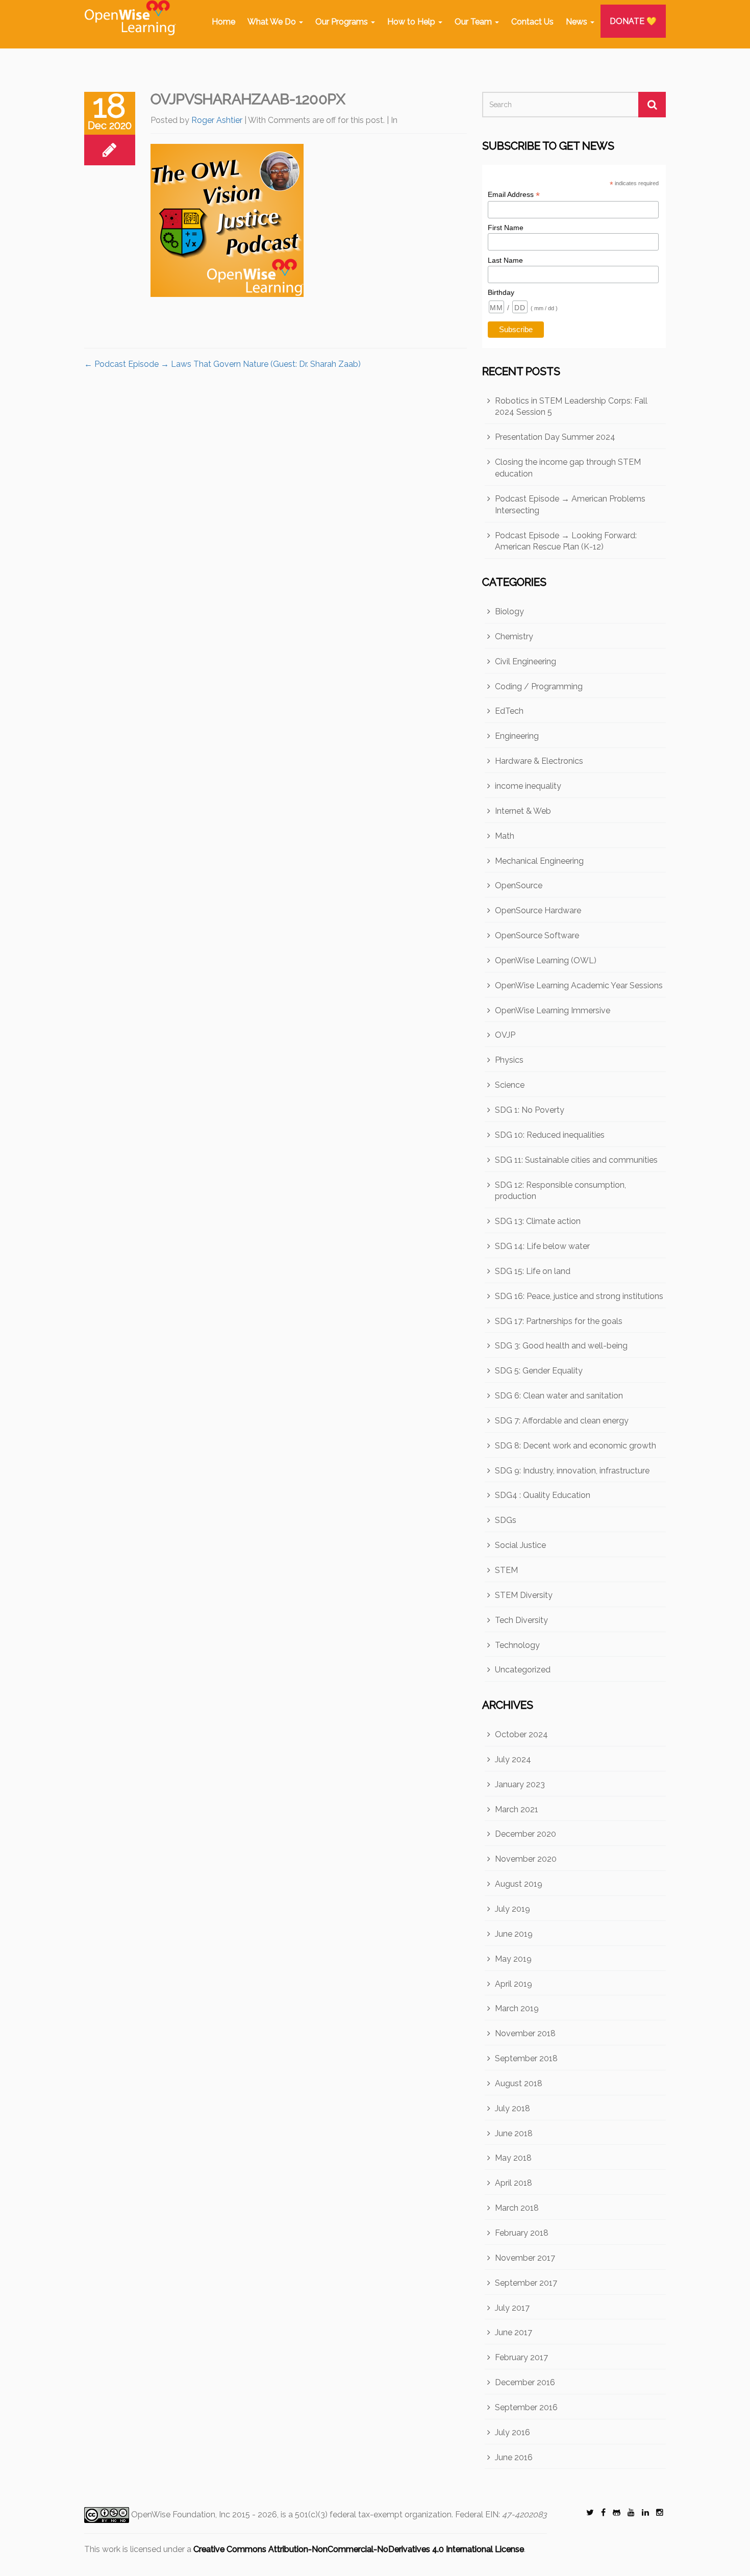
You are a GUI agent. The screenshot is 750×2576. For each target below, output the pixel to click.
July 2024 (513, 1759)
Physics (509, 1060)
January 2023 (520, 1784)
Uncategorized (523, 1670)
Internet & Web (523, 811)
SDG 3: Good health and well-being (561, 1346)
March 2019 (517, 2008)
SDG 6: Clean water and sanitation (559, 1396)
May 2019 (513, 1959)
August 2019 (519, 1884)
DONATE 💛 (633, 21)
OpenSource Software (537, 935)
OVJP (505, 1035)
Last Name (505, 260)
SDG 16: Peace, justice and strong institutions (579, 1296)
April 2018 (514, 2183)
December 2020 (526, 1834)
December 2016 (525, 2382)
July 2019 (512, 1909)
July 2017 (512, 2308)
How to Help (412, 22)
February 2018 (522, 2233)
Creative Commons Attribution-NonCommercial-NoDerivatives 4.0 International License (359, 2549)
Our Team (474, 22)
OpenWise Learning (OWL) (546, 960)
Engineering (517, 736)
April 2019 (514, 1984)
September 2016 (526, 2407)
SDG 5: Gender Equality (539, 1371)
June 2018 (514, 2133)
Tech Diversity (521, 1620)
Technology (517, 1645)
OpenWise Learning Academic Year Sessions (579, 985)
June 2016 (514, 2457)
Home (223, 22)
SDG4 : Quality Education (543, 1495)
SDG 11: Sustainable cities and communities (576, 1160)
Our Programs (343, 22)
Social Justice (520, 1545)
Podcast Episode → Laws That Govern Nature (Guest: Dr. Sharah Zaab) (222, 364)
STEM (506, 1570)
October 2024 (521, 1734)
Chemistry (514, 636)
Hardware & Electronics (539, 761)
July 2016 (512, 2432)
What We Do (273, 22)
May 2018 (513, 2158)
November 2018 (525, 2033)
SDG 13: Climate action (538, 1221)
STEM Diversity (524, 1595)
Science (510, 1085)
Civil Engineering (526, 661)
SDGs (506, 1520)
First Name (506, 228)
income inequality (528, 786)
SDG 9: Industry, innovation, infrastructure (572, 1471)
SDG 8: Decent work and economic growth (576, 1446)
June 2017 (514, 2332)
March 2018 (517, 2208)
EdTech (509, 711)
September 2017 (526, 2283)
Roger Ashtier (217, 120)
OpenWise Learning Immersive (553, 1010)
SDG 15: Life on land (533, 1271)
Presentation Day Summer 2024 (555, 437)
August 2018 (519, 2083)
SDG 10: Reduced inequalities (550, 1135)
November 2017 (525, 2258)
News (578, 22)
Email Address (514, 195)
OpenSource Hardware (538, 910)
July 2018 (512, 2108)
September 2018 (526, 2058)
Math (505, 836)
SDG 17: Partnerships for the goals (559, 1321)
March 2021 (517, 1809)
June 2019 (514, 1934)
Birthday (501, 292)
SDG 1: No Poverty (530, 1110)
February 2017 (521, 2357)
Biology (509, 611)
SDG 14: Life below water (542, 1246)
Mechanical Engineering (539, 861)
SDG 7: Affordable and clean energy (562, 1421)
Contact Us (532, 22)
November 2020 (526, 1859)
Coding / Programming (539, 686)
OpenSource (519, 885)
